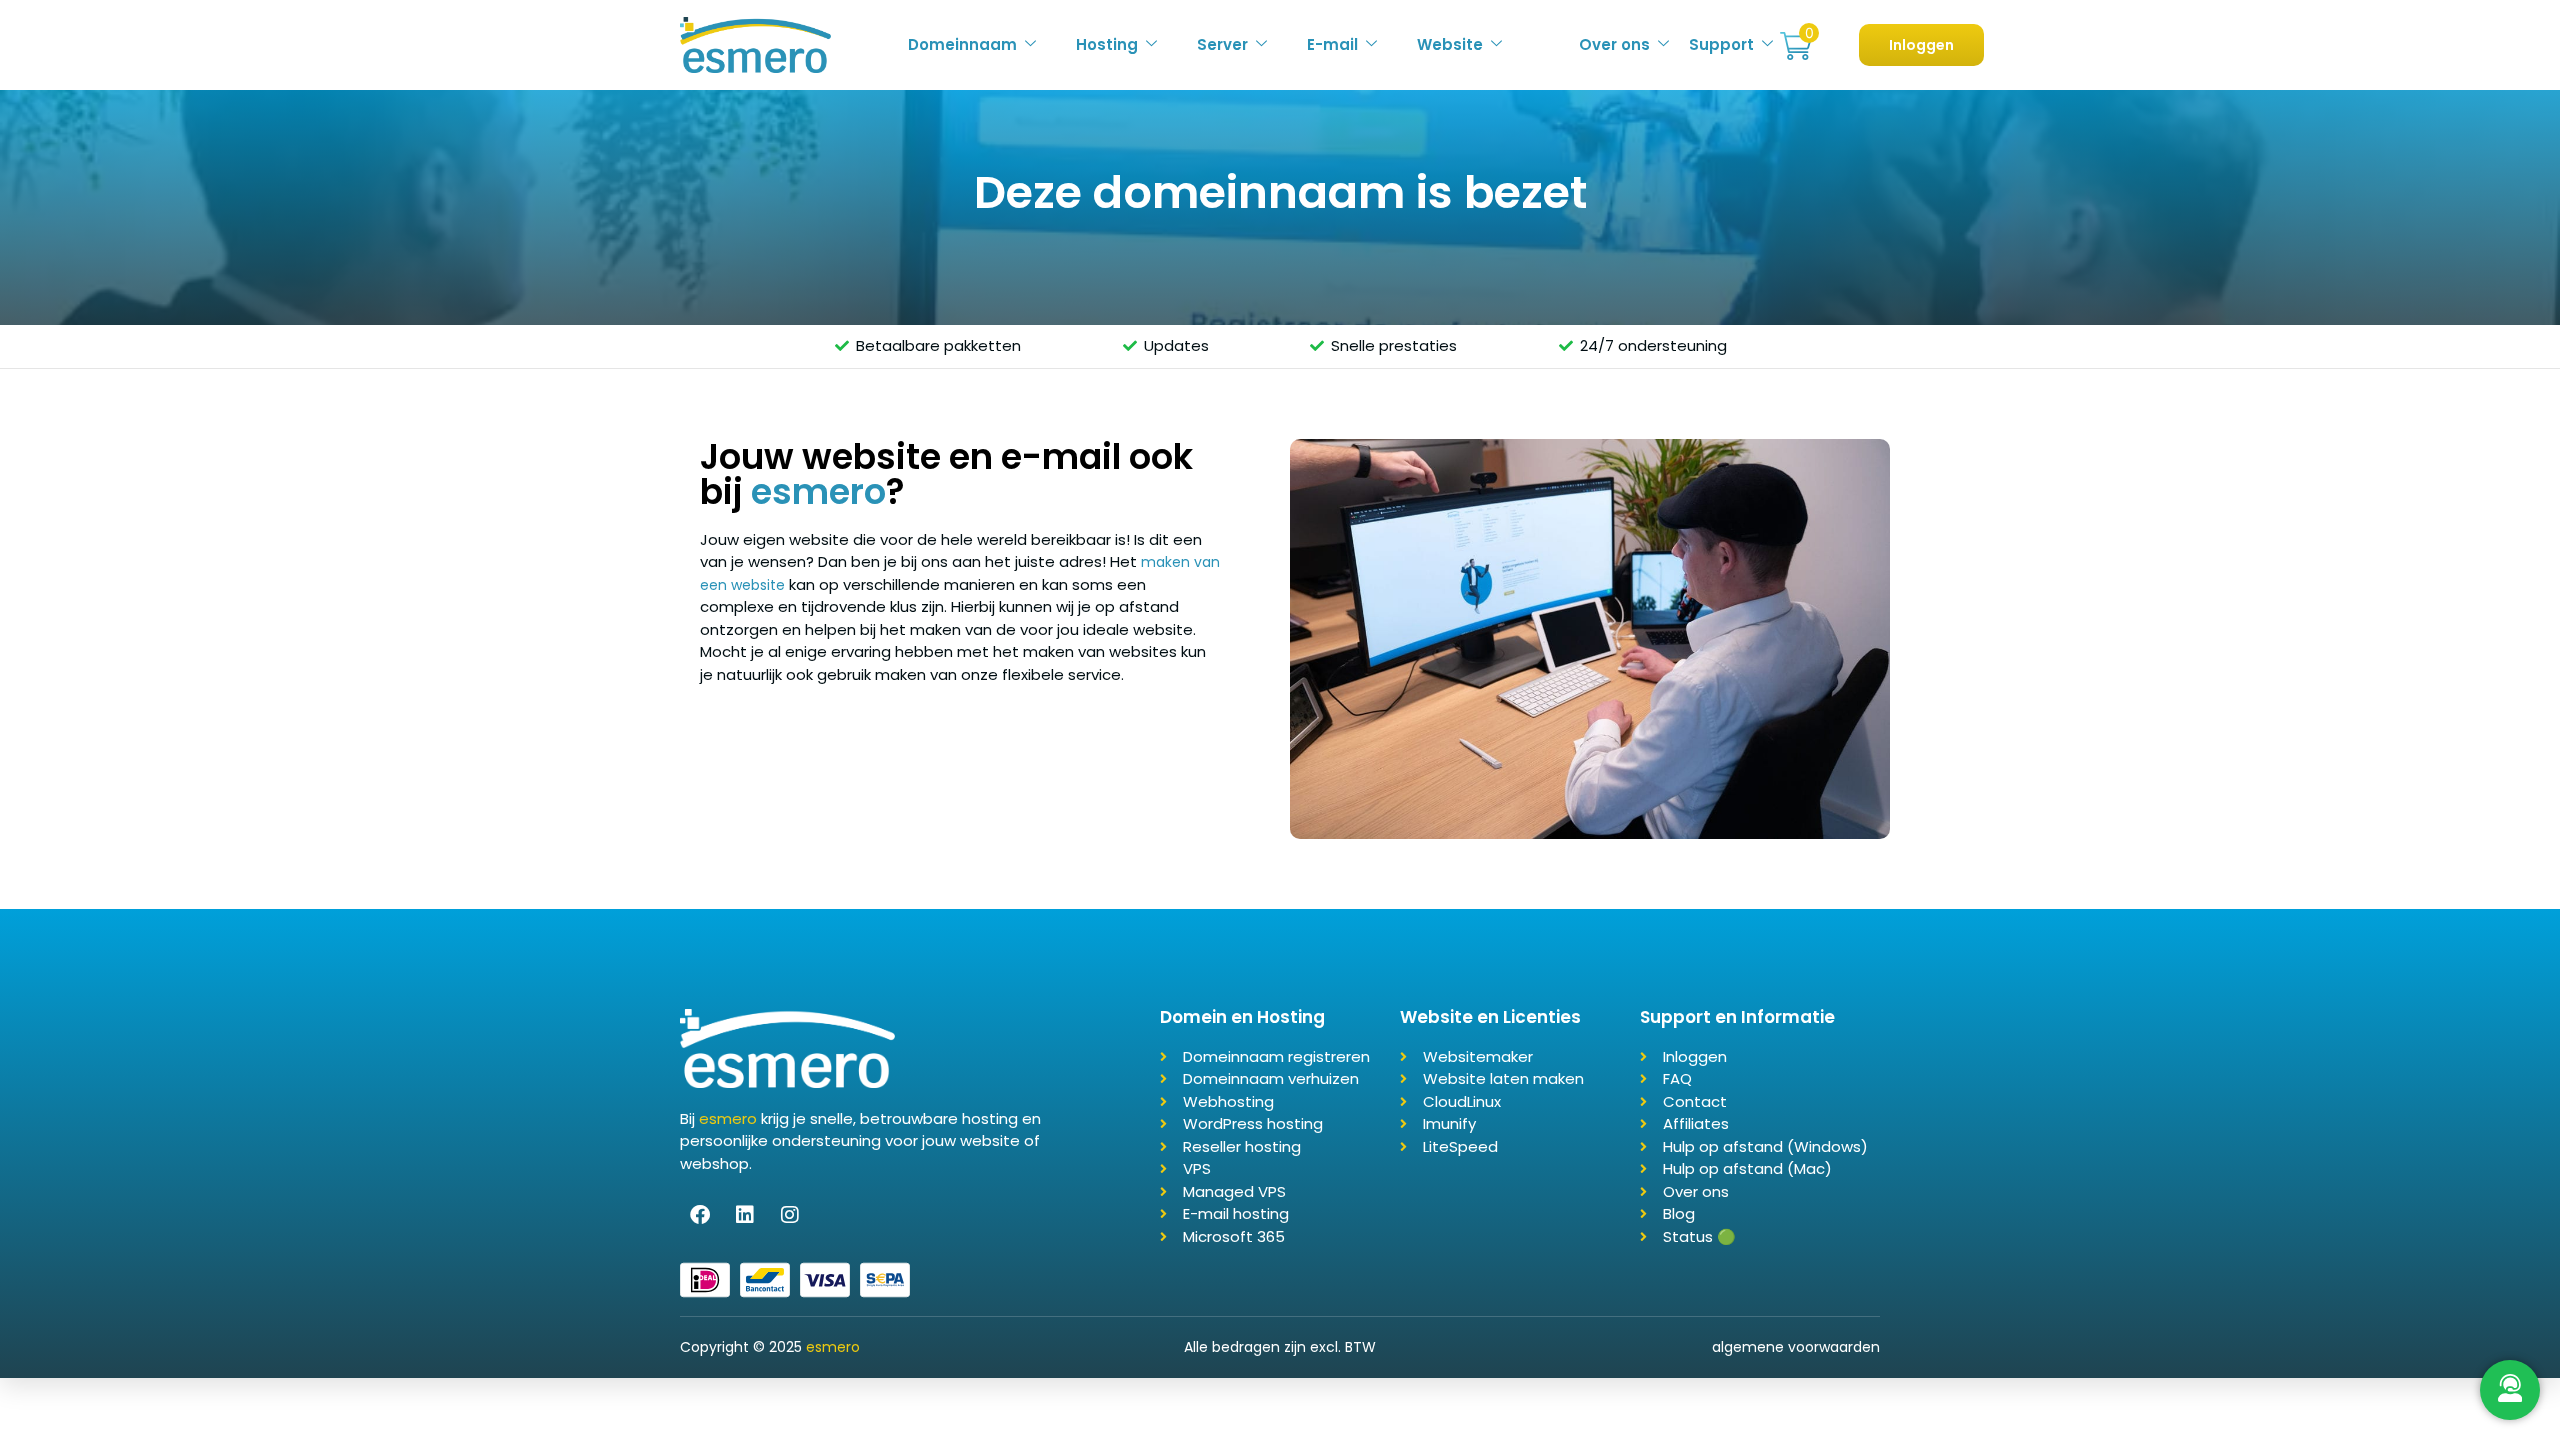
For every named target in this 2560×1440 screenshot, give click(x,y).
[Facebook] (700, 1215)
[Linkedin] (745, 1215)
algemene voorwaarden (1796, 1347)
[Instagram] (790, 1215)
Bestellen (1796, 46)
